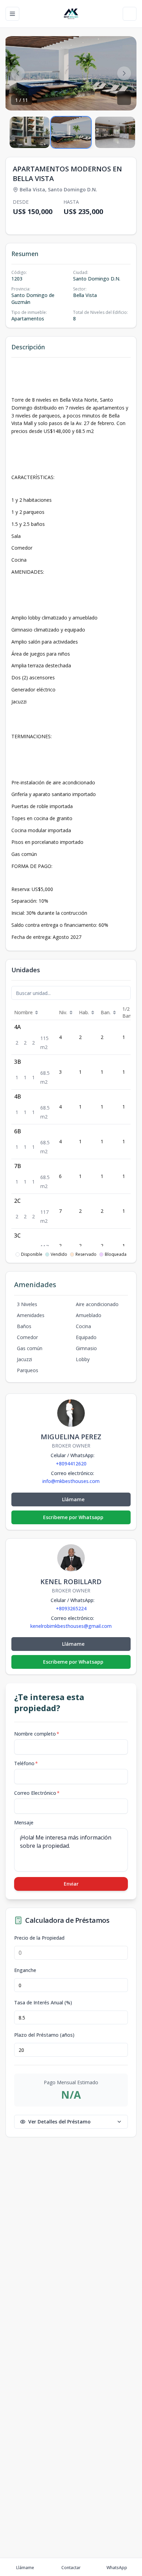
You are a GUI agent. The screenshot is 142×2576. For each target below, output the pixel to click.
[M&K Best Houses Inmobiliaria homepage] (71, 14)
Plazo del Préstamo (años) (44, 2035)
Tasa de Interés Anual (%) (43, 2003)
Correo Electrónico (37, 1793)
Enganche (25, 1970)
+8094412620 (71, 1464)
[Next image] (124, 73)
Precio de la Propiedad (39, 1938)
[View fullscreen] (124, 98)
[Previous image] (18, 73)
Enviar (71, 1884)
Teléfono (26, 1763)
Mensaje (24, 1822)
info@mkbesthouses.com (71, 1481)
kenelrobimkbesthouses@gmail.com (71, 1626)
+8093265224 (71, 1608)
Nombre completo (37, 1734)
